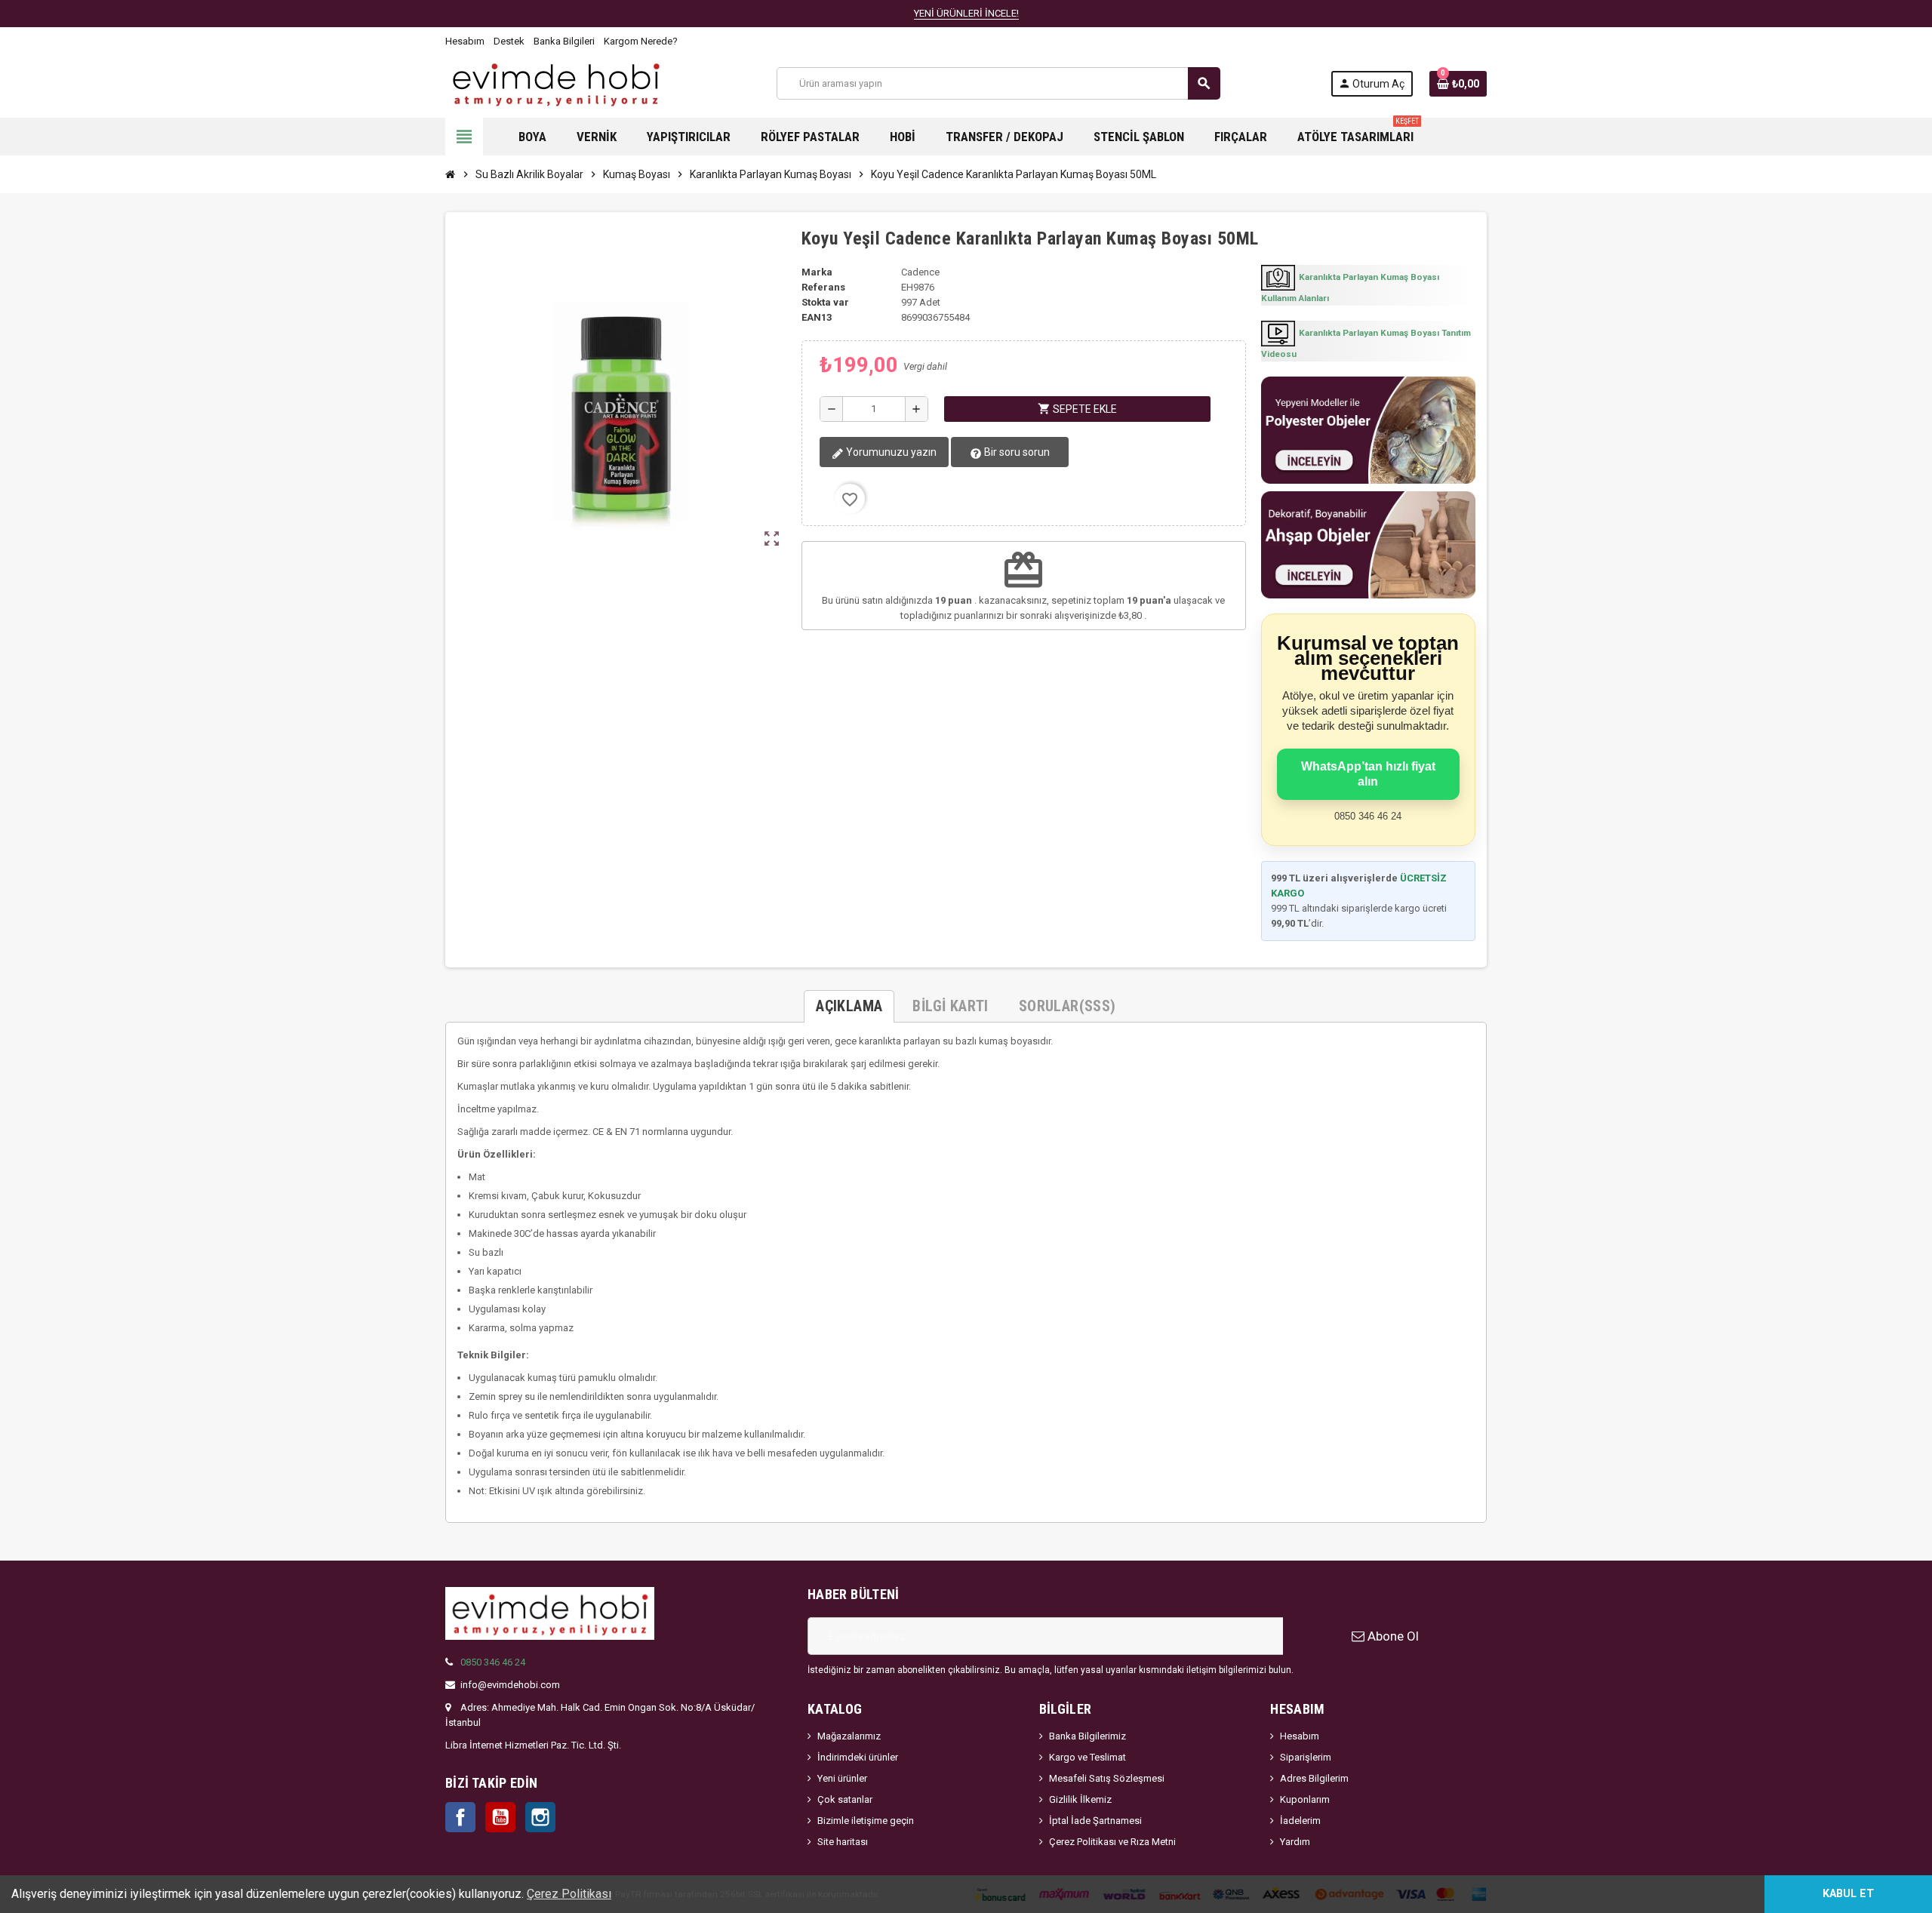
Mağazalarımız (849, 1736)
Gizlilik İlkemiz (1080, 1799)
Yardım (1295, 1842)
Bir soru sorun (1016, 452)
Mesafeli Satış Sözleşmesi (1107, 1778)
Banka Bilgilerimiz (1088, 1736)
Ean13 (817, 317)
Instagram (540, 1817)
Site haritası (843, 1842)
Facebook (460, 1817)
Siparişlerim (1306, 1757)
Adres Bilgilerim (1314, 1778)
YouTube (500, 1817)
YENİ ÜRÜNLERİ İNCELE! (966, 13)
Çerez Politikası (569, 1894)
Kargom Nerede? (641, 41)
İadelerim (1300, 1821)
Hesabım (465, 41)
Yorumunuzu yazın (890, 452)
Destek (509, 41)
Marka (817, 272)
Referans (823, 287)
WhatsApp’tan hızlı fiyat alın (1368, 774)
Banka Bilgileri (564, 41)
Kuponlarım (1305, 1799)
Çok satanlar (845, 1799)
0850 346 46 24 (493, 1662)
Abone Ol (1392, 1636)
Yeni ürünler (842, 1778)
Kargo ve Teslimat (1088, 1757)
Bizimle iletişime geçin (866, 1821)
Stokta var (825, 302)
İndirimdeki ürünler (858, 1757)
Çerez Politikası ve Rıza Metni (1112, 1842)
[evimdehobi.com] (556, 83)
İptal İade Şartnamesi (1095, 1821)
